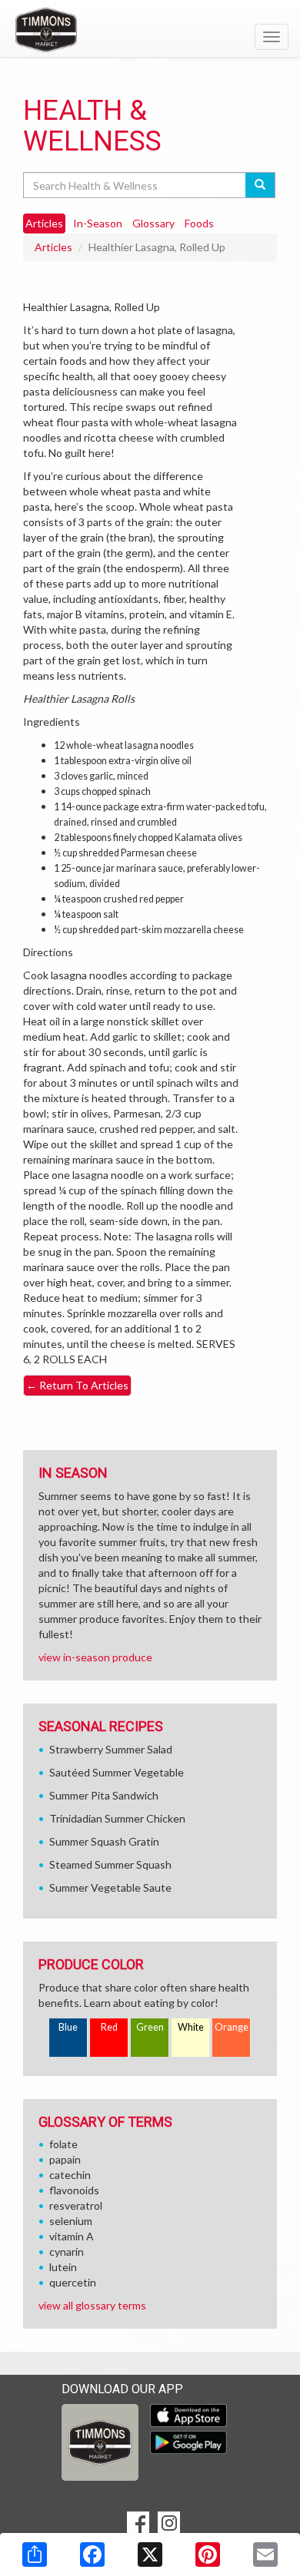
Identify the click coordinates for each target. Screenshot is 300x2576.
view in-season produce (95, 1657)
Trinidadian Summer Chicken (117, 1818)
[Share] (35, 2554)
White (191, 2027)
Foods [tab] (199, 223)
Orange (232, 2027)
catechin (70, 2175)
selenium (71, 2221)
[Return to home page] (150, 30)
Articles (53, 247)
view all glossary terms (92, 2305)
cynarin (67, 2252)
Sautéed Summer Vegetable (117, 1772)
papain (65, 2159)
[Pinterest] (208, 2554)
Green (150, 2027)
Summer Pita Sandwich (104, 1795)
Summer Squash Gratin (104, 1841)
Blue (68, 2027)
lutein (63, 2267)
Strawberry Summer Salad (111, 1749)
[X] (150, 2554)
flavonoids (74, 2190)
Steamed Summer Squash (110, 1864)
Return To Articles (77, 1385)
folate (63, 2144)
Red (109, 2027)
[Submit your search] (260, 185)
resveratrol (76, 2205)
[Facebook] (92, 2554)
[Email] (265, 2554)
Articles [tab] (44, 223)
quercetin (73, 2282)
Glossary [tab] (153, 223)
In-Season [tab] (98, 223)
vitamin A (72, 2236)
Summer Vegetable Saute (110, 1887)
